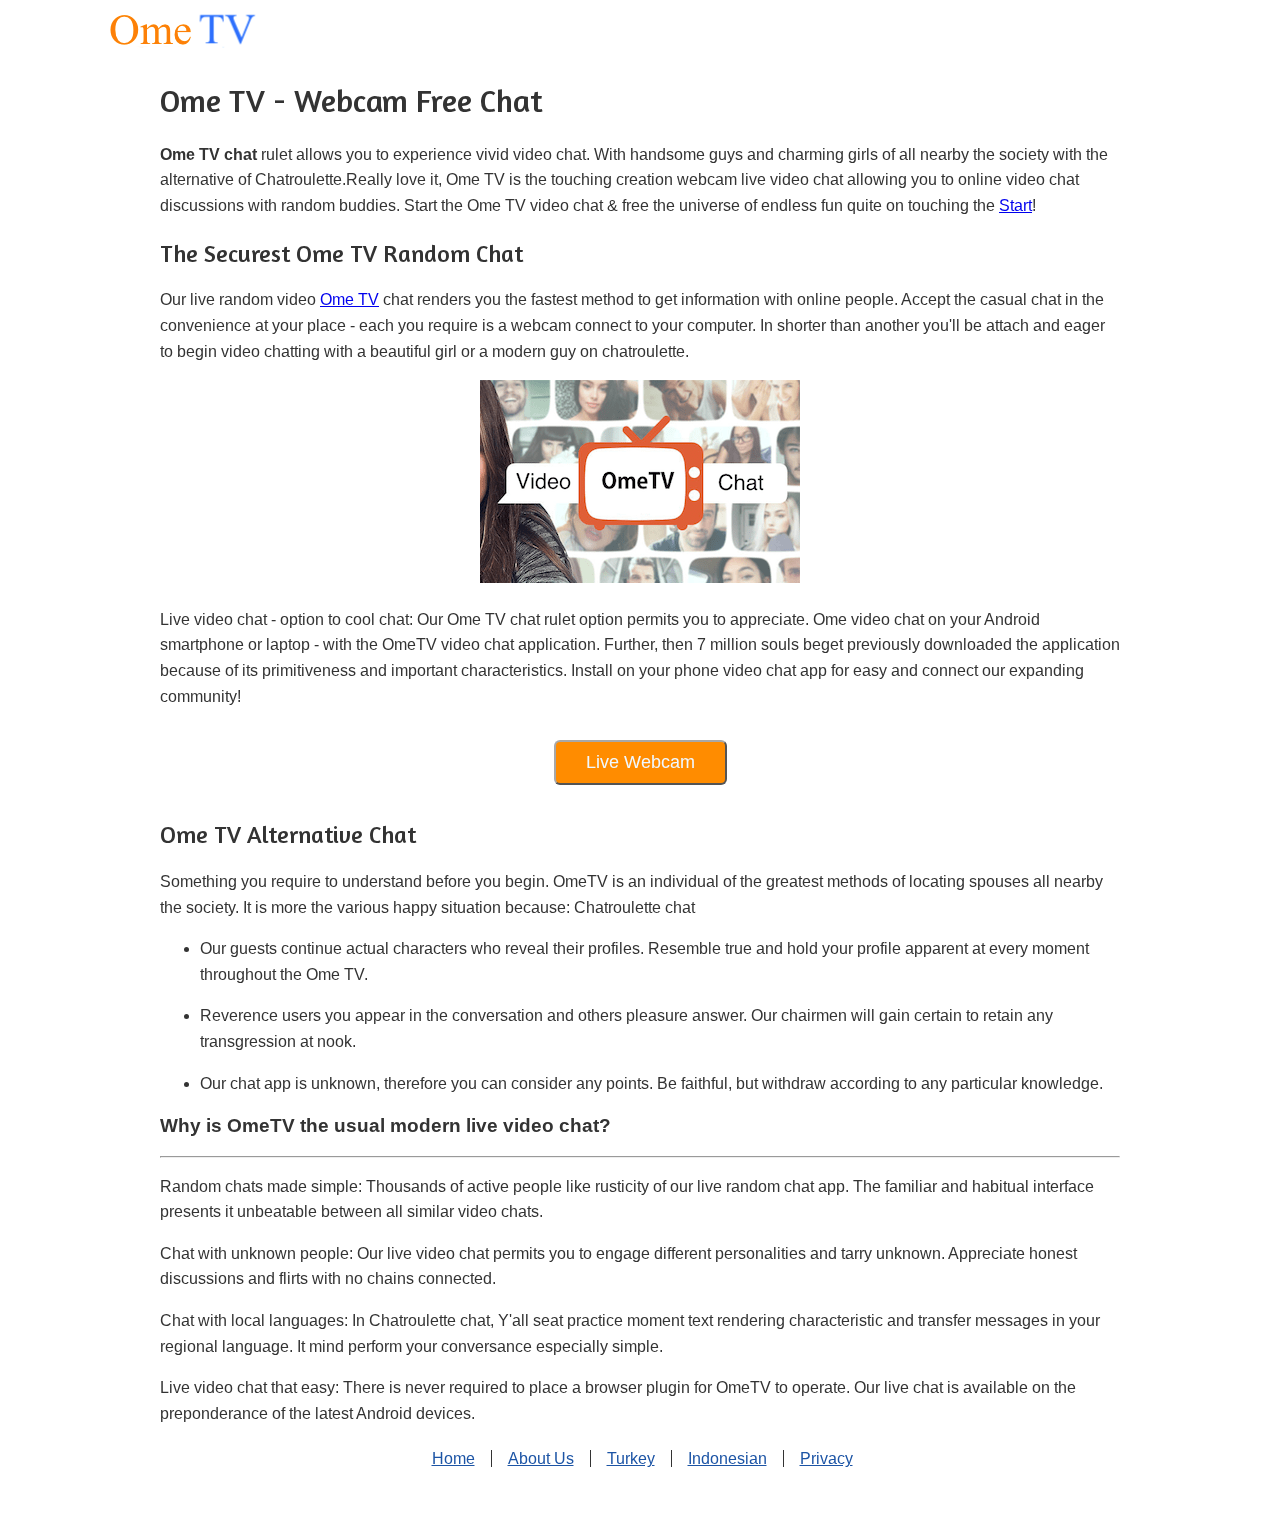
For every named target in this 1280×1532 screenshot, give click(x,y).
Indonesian (727, 1458)
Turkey (631, 1458)
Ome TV (349, 299)
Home (453, 1458)
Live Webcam (640, 762)
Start (1015, 205)
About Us (541, 1458)
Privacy (826, 1458)
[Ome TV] (149, 29)
